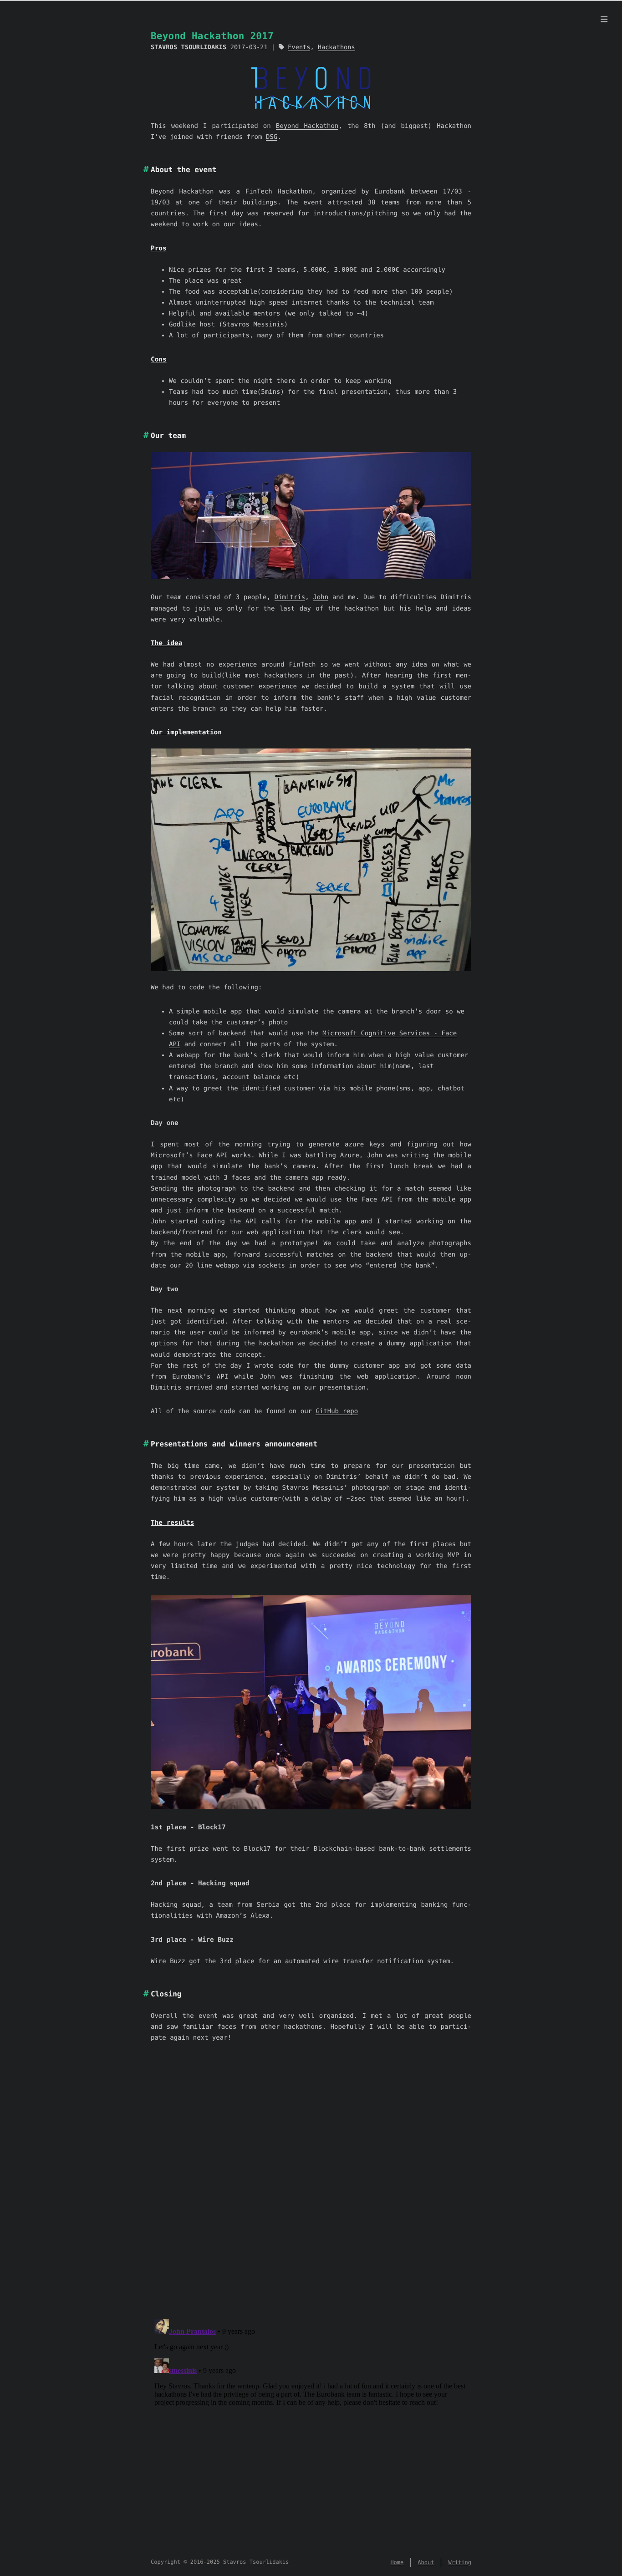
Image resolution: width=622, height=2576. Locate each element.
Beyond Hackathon (307, 126)
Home (397, 2562)
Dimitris (290, 597)
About (426, 2562)
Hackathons (336, 47)
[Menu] (604, 20)
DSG (272, 137)
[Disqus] (311, 2193)
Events (299, 47)
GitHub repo (337, 1411)
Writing (460, 2562)
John (321, 597)
